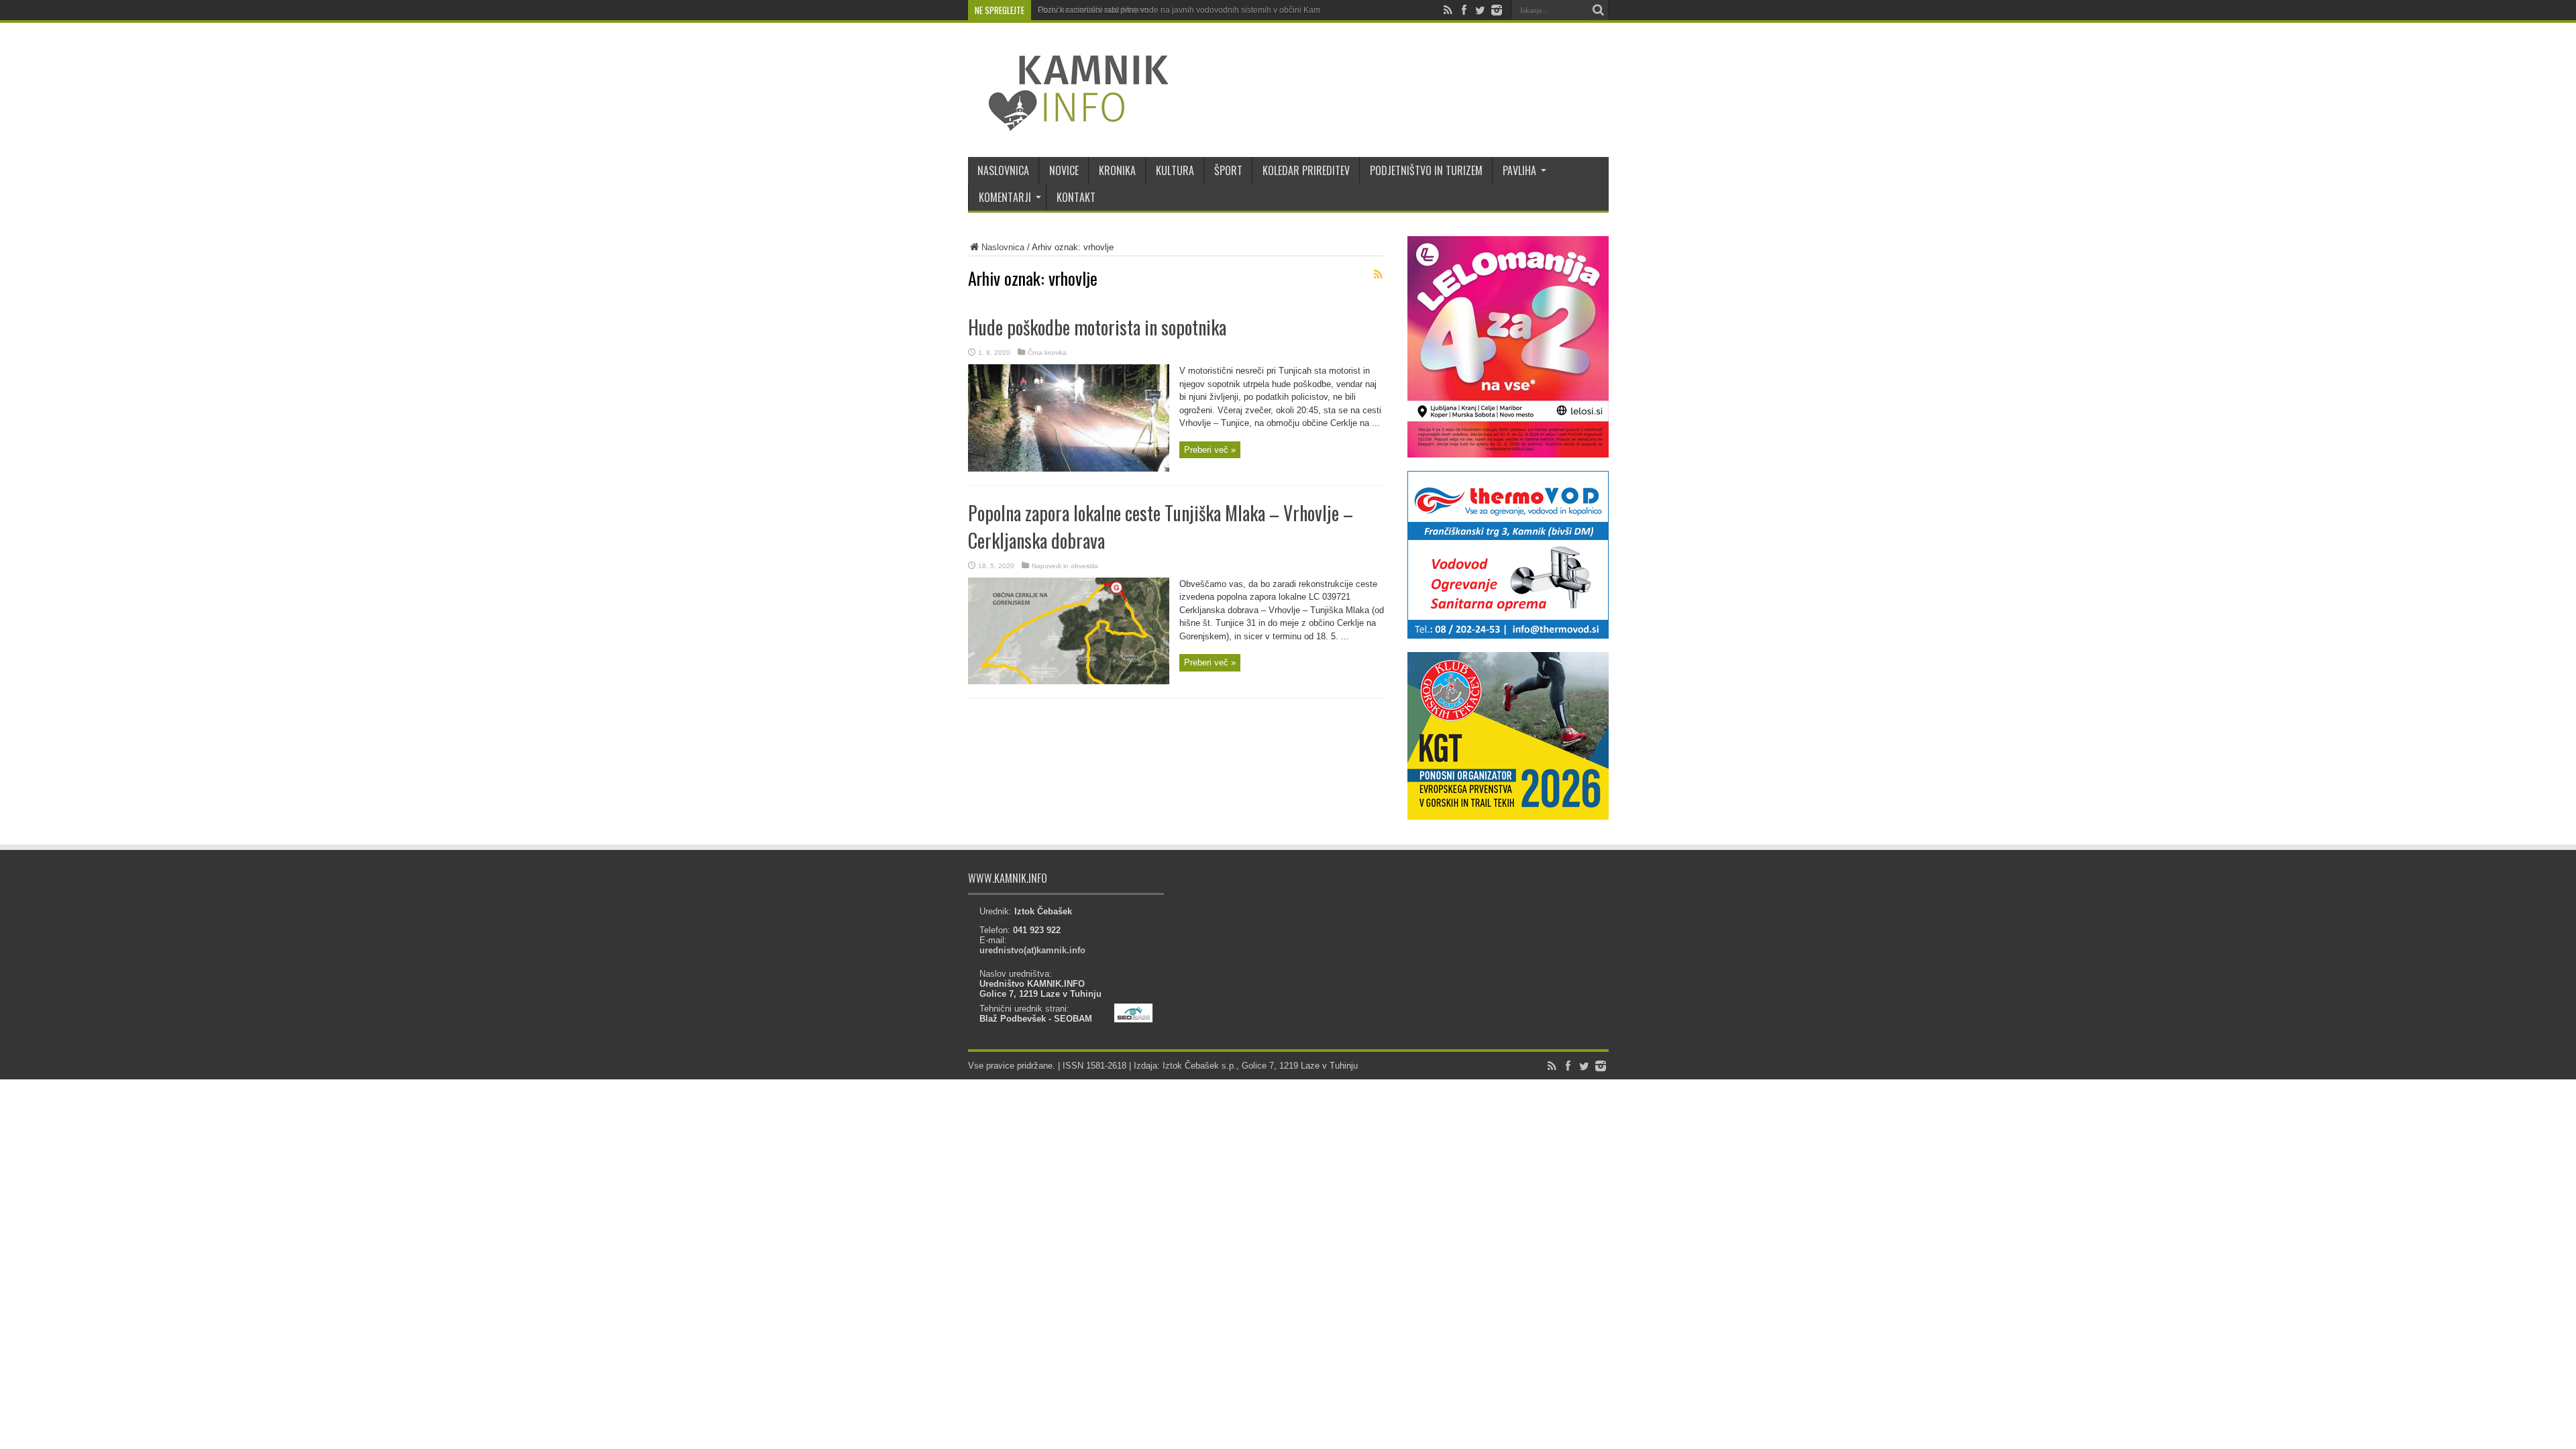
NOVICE (1064, 170)
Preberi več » (1210, 450)
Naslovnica (1003, 247)
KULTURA (1175, 170)
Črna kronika (1047, 353)
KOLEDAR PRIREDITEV (1306, 170)
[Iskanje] (1599, 10)
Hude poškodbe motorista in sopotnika (1097, 327)
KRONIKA (1117, 170)
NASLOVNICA (1003, 170)
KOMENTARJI (1005, 197)
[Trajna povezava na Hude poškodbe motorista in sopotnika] (1069, 469)
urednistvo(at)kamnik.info (1032, 950)
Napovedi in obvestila (1065, 566)
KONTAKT (1076, 197)
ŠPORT (1228, 170)
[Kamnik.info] (1069, 123)
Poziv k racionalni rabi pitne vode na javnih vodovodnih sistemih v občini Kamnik (1184, 10)
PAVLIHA (1519, 170)
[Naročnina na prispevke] (1379, 274)
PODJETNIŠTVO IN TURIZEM (1426, 170)
